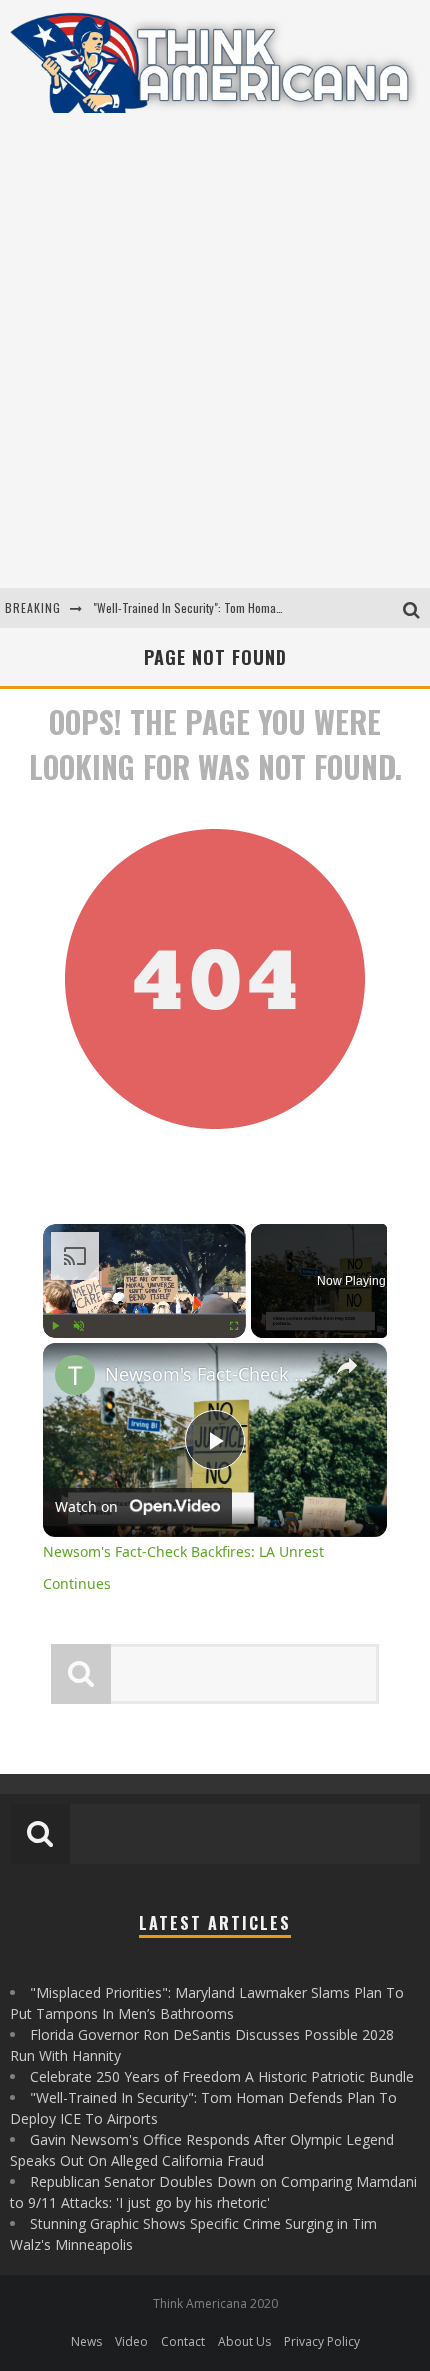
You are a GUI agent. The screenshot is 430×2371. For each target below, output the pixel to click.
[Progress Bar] (144, 1313)
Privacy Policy (322, 2341)
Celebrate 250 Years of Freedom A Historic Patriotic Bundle (222, 2076)
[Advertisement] (215, 363)
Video (131, 2341)
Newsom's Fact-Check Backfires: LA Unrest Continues (212, 1374)
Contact (183, 2341)
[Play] (55, 1325)
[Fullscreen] (234, 1325)
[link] (75, 1375)
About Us (244, 2341)
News (86, 2341)
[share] (347, 1365)
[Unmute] (79, 1325)
